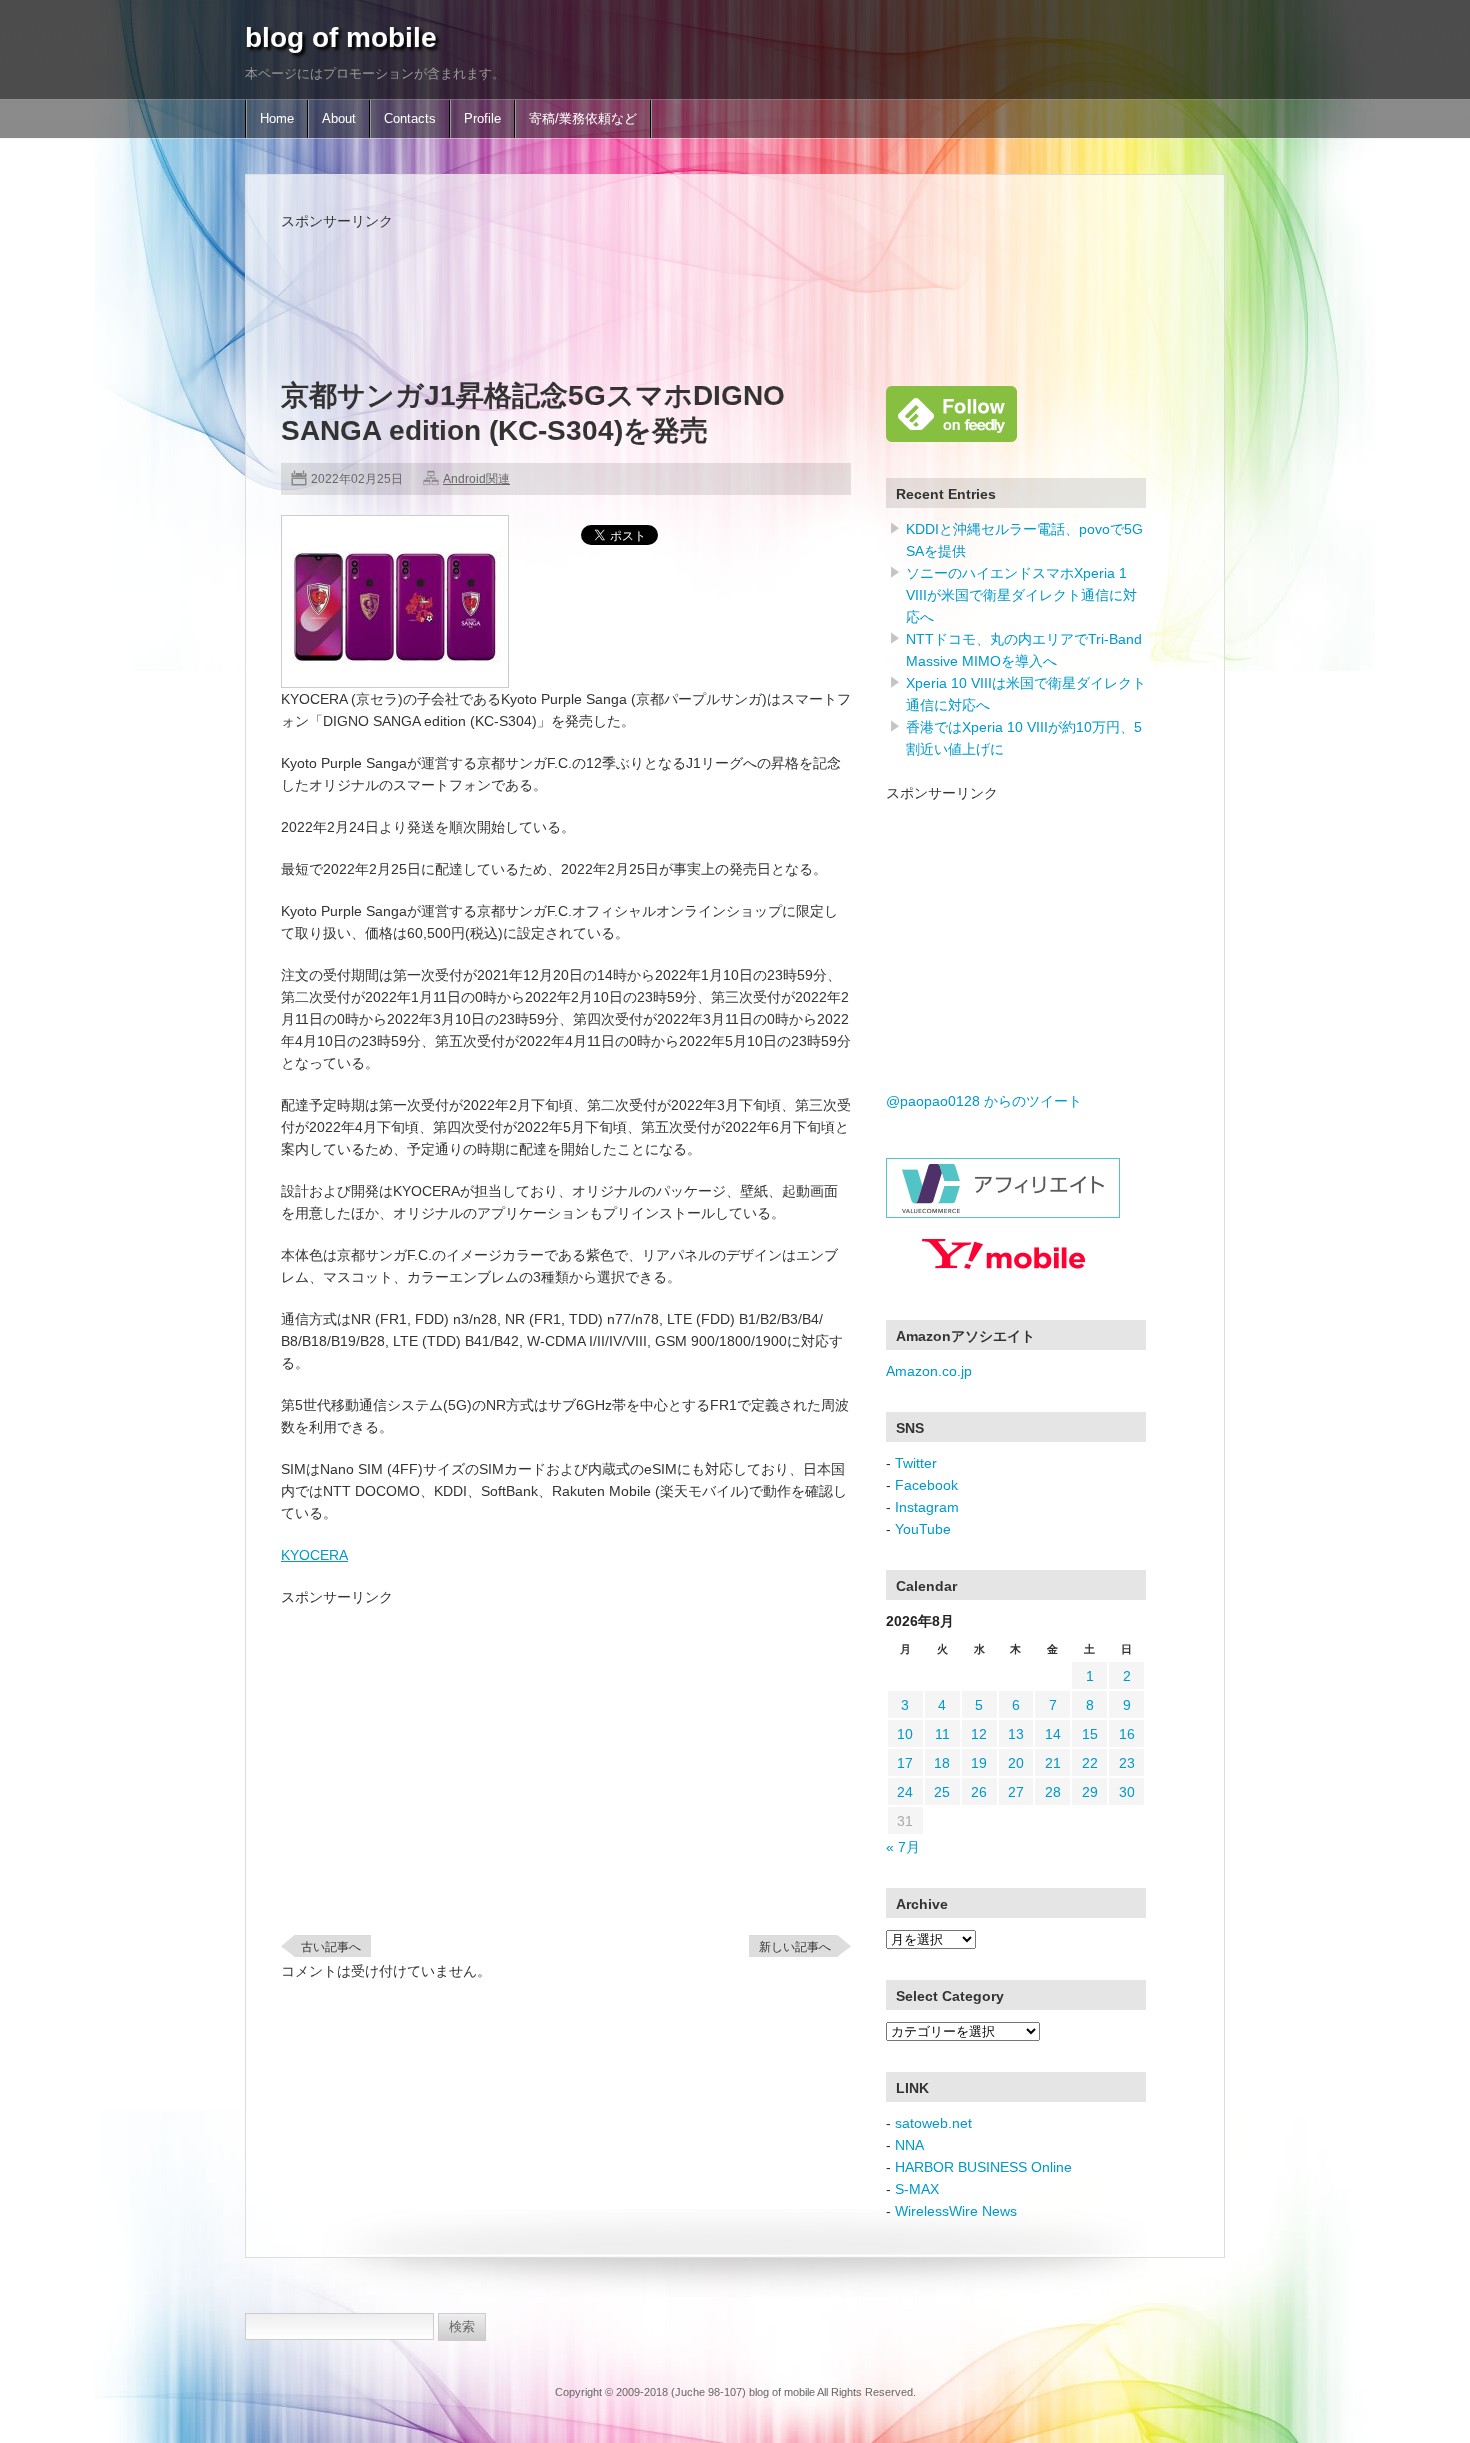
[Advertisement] (645, 277)
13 (1016, 1734)
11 (942, 1734)
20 (1016, 1763)
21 (1053, 1763)
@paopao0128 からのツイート (984, 1101)
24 (905, 1792)
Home (277, 119)
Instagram (927, 1507)
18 (942, 1763)
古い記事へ (331, 1947)
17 (905, 1763)
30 (1127, 1792)
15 (1090, 1734)
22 (1090, 1763)
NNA (909, 2145)
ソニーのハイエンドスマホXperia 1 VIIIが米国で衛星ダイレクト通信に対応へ (1021, 595)
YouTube (923, 1529)
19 (979, 1763)
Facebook (926, 1485)
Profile (482, 119)
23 (1127, 1763)
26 (979, 1792)
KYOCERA (314, 1555)
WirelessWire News (956, 2211)
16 (1127, 1734)
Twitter (916, 1463)
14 (1053, 1734)
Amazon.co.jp (929, 1371)
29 (1090, 1792)
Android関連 (476, 479)
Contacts (410, 119)
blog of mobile (341, 37)
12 (979, 1734)
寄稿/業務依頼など (583, 119)
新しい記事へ (795, 1947)
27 (1016, 1792)
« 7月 (903, 1847)
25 (942, 1792)
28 (1053, 1792)
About (339, 119)
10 (905, 1734)
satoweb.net (933, 2123)
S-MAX (917, 2189)
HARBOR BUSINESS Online (983, 2167)
